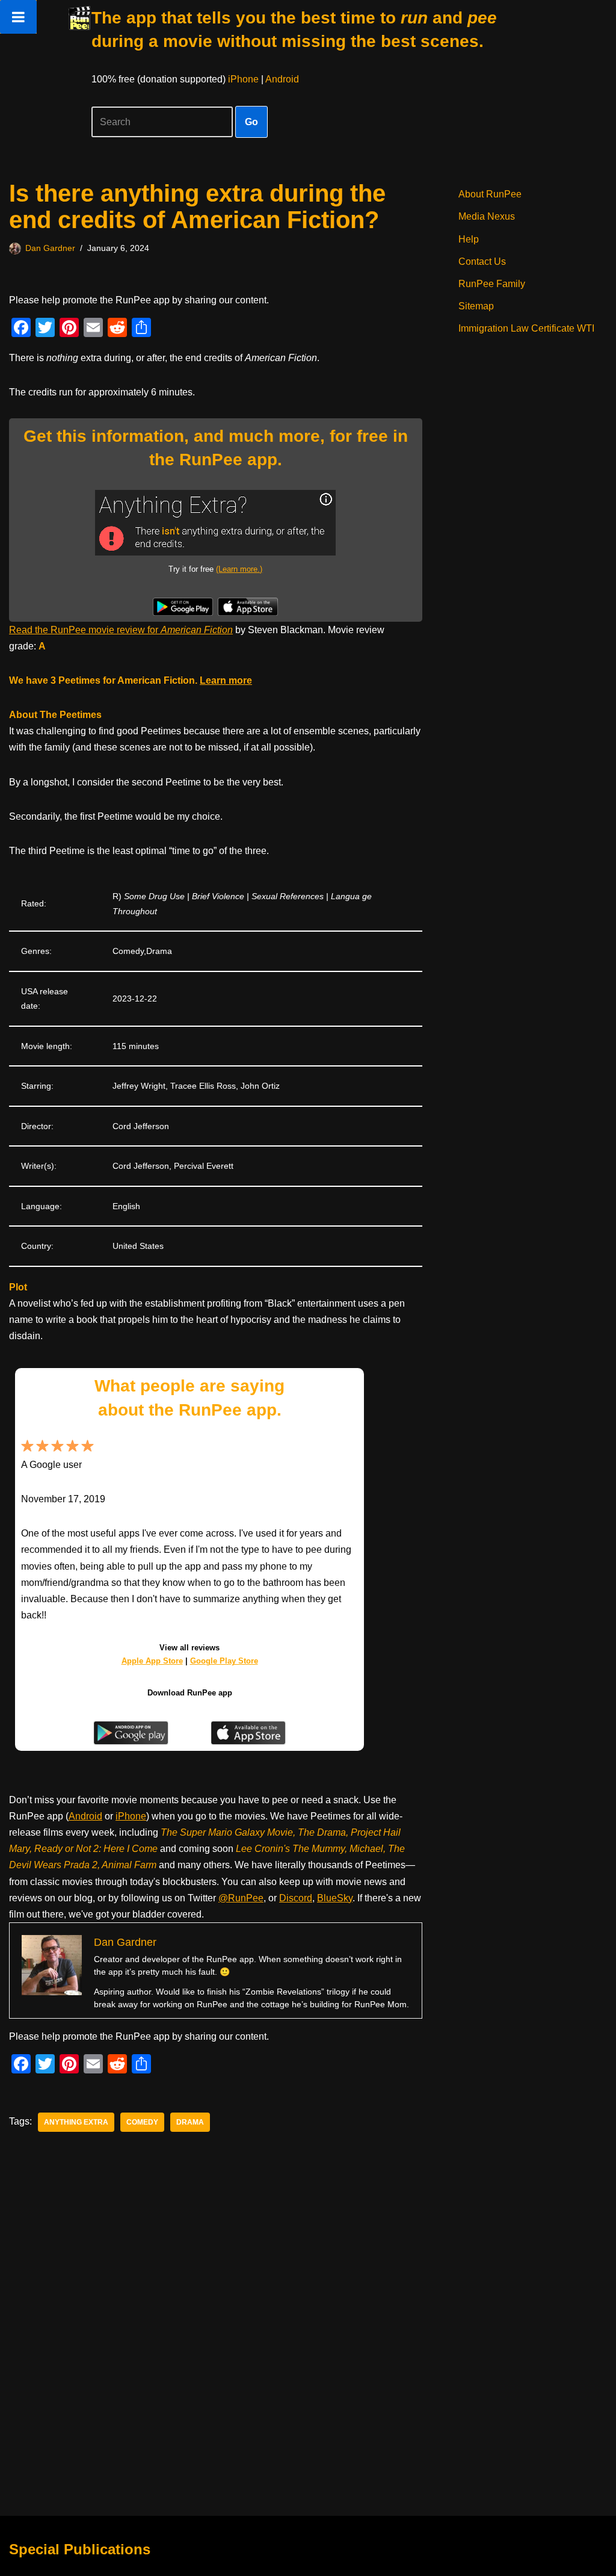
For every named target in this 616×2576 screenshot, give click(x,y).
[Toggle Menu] (18, 17)
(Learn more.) (239, 569)
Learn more (226, 680)
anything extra (76, 2122)
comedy (142, 2122)
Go (251, 122)
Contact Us (482, 262)
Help (469, 239)
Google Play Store (224, 1661)
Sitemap (476, 306)
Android (282, 79)
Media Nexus (487, 216)
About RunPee (490, 194)
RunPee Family (492, 284)
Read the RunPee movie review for (121, 630)
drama (190, 2122)
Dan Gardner (50, 248)
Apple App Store (152, 1661)
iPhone (243, 79)
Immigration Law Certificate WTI (526, 328)
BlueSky (335, 1898)
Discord (296, 1898)
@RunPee (241, 1898)
